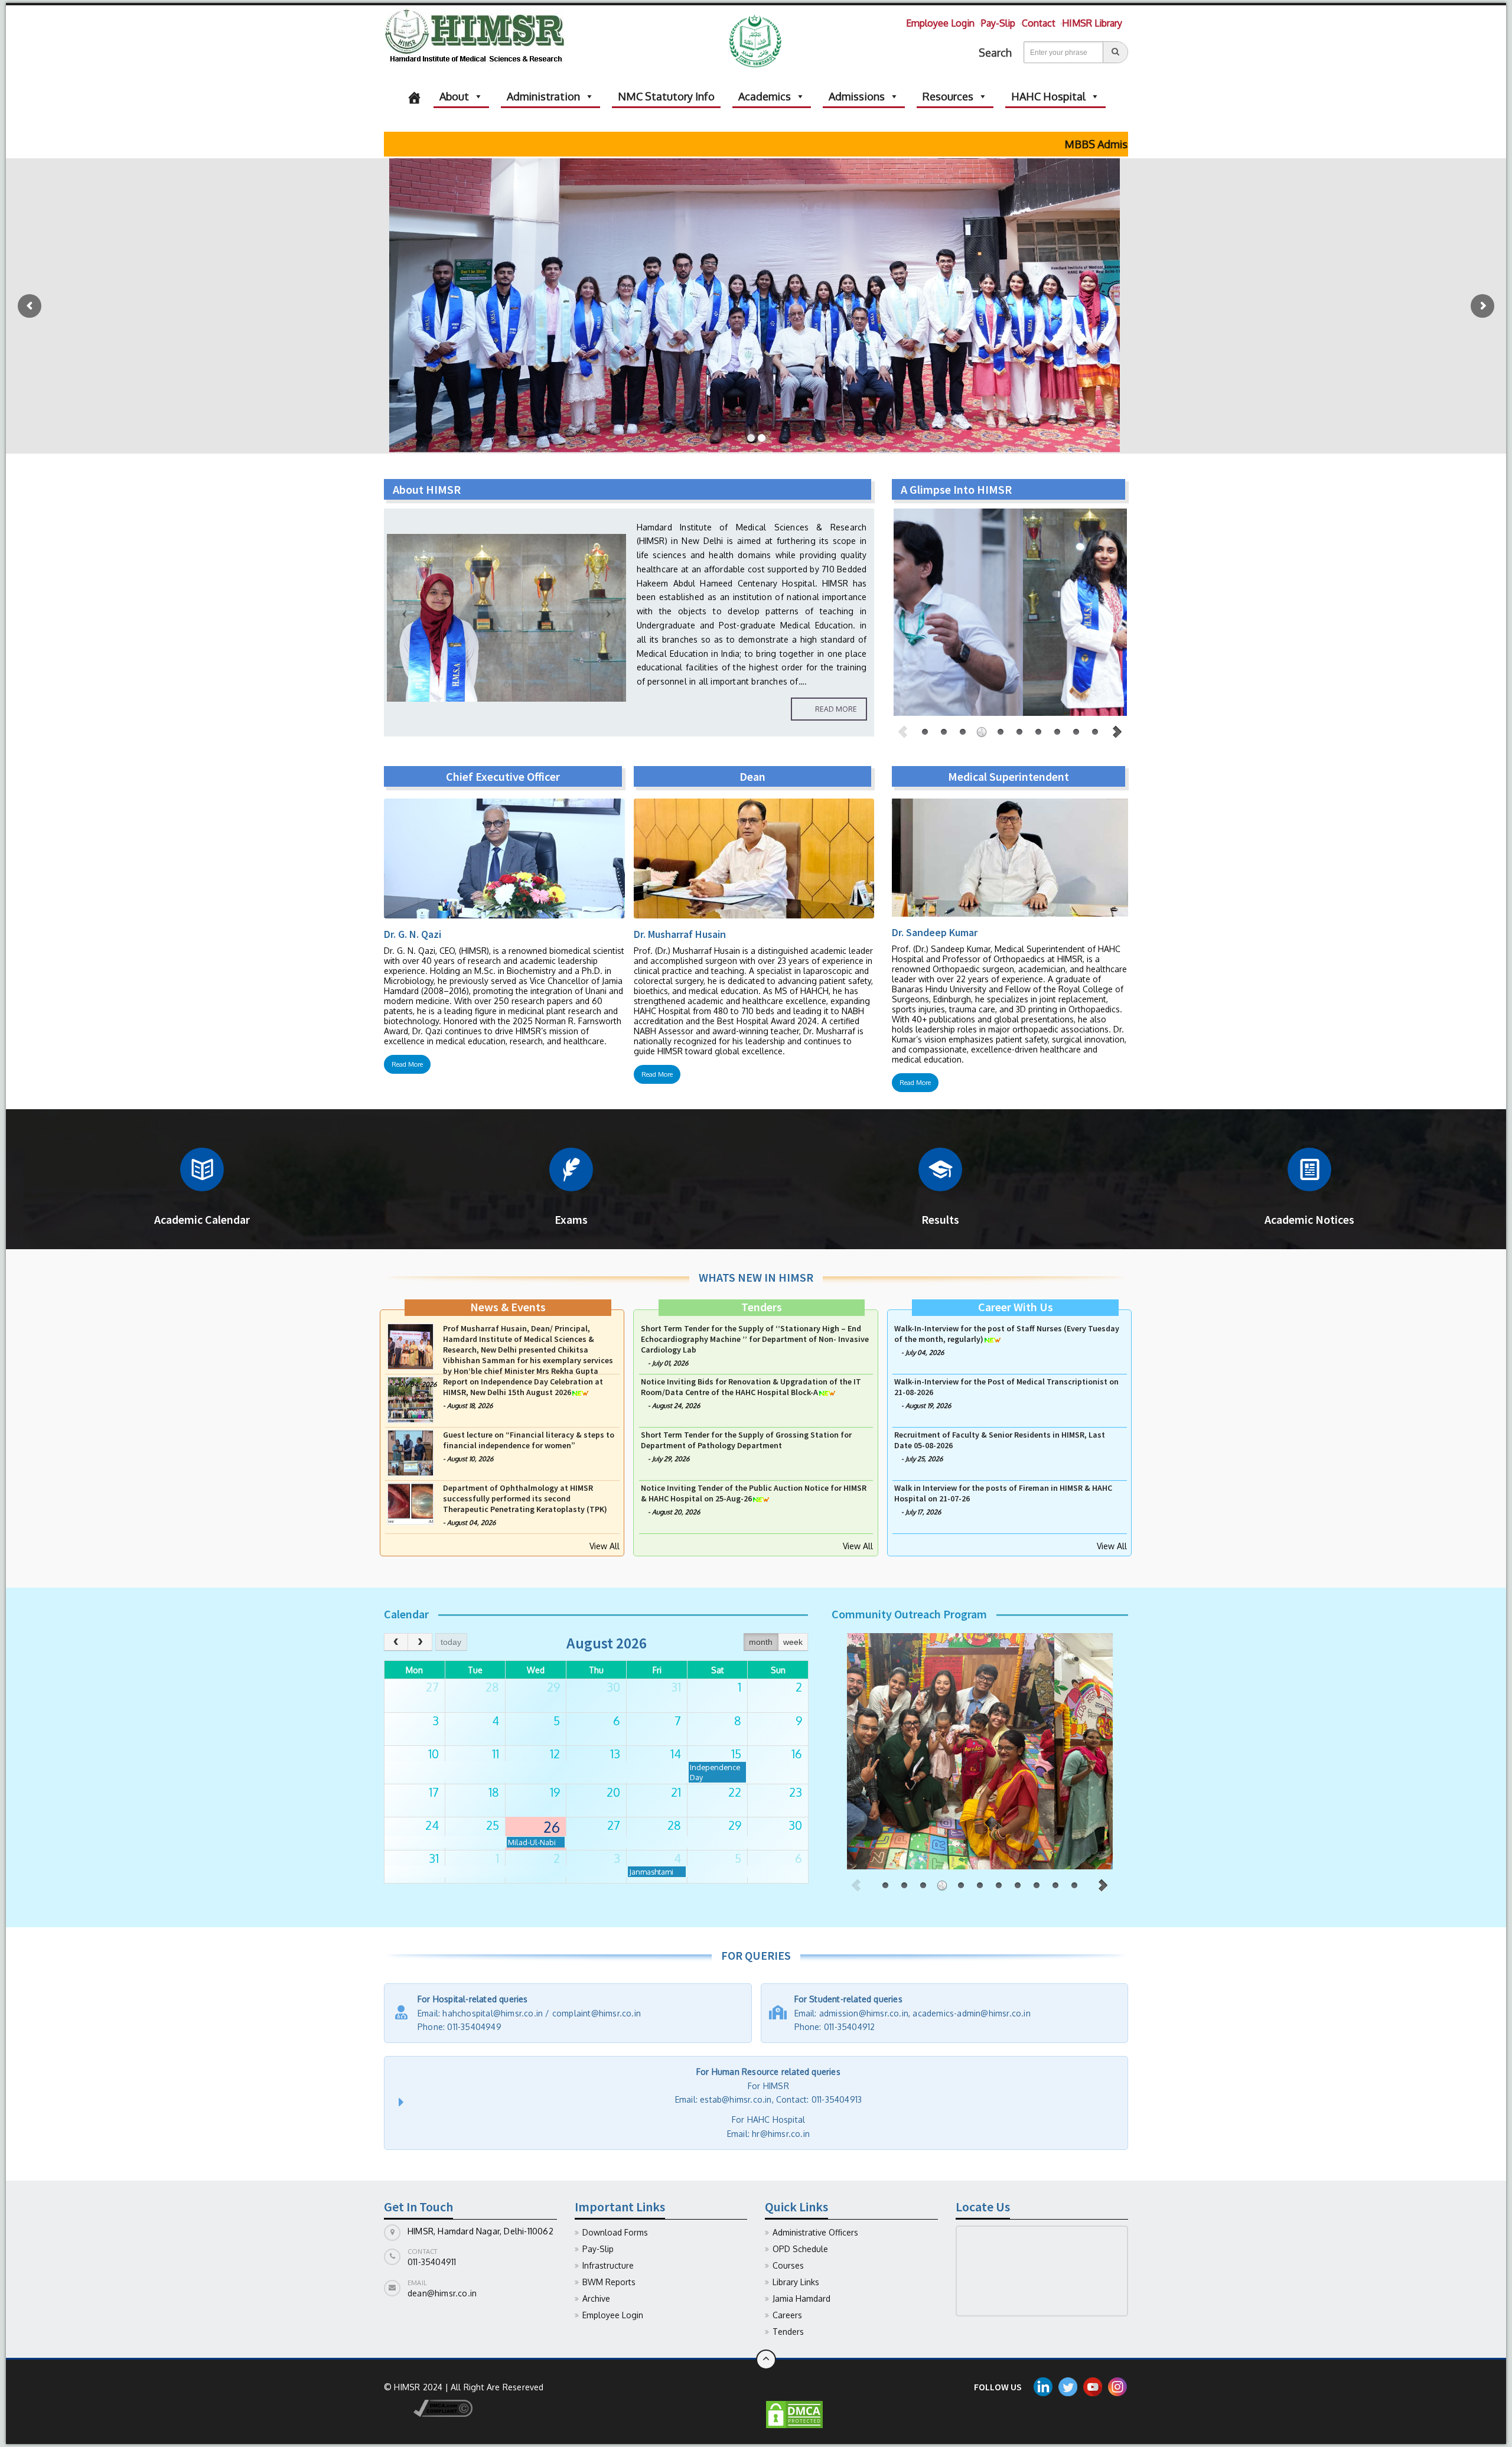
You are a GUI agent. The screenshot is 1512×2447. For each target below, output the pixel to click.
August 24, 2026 (676, 1512)
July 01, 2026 (670, 1469)
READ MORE (836, 709)
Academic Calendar (202, 1219)
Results (940, 1219)
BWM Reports (609, 2282)
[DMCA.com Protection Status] (794, 2414)
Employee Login (940, 23)
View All (605, 1546)
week (793, 1642)
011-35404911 (432, 2262)
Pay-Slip (998, 23)
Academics (765, 96)
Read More (407, 1064)
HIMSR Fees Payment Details (1092, 144)
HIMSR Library (1092, 23)
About (454, 96)
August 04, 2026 (471, 1363)
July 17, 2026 (923, 1353)
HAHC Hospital (1048, 96)
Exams (571, 1219)
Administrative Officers (815, 2232)
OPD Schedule (800, 2249)
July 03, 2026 (671, 1406)
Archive (596, 2298)
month (761, 1642)
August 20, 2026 (676, 1353)
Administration (543, 96)
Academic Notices (1309, 1219)
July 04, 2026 (417, 1491)
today (451, 1642)
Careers (787, 2315)
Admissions (857, 96)
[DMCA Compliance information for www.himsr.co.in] (428, 2408)
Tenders (788, 2332)
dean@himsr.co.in (442, 2293)
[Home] (414, 96)
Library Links (796, 2282)
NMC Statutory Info (666, 96)
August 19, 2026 (928, 1512)
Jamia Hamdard (801, 2298)
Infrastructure (608, 2265)
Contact (1039, 23)
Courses (788, 2265)
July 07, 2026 (924, 1406)
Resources (948, 96)
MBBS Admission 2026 (926, 144)
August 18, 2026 (470, 1512)
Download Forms (615, 2232)
